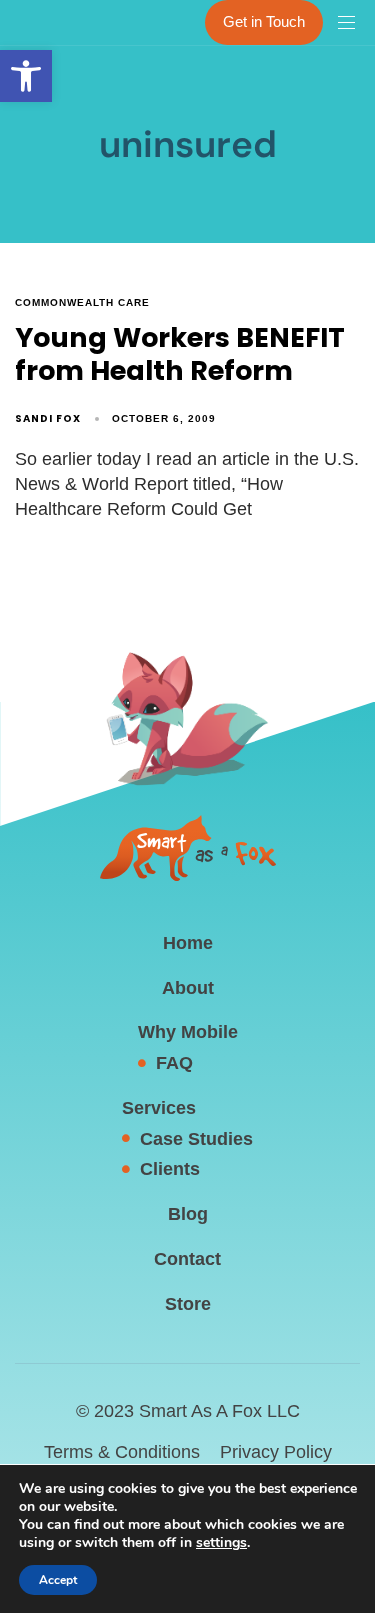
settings (221, 1543)
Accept (58, 1580)
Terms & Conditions (122, 1452)
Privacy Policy (276, 1452)
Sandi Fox (48, 418)
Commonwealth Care (82, 302)
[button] (26, 76)
